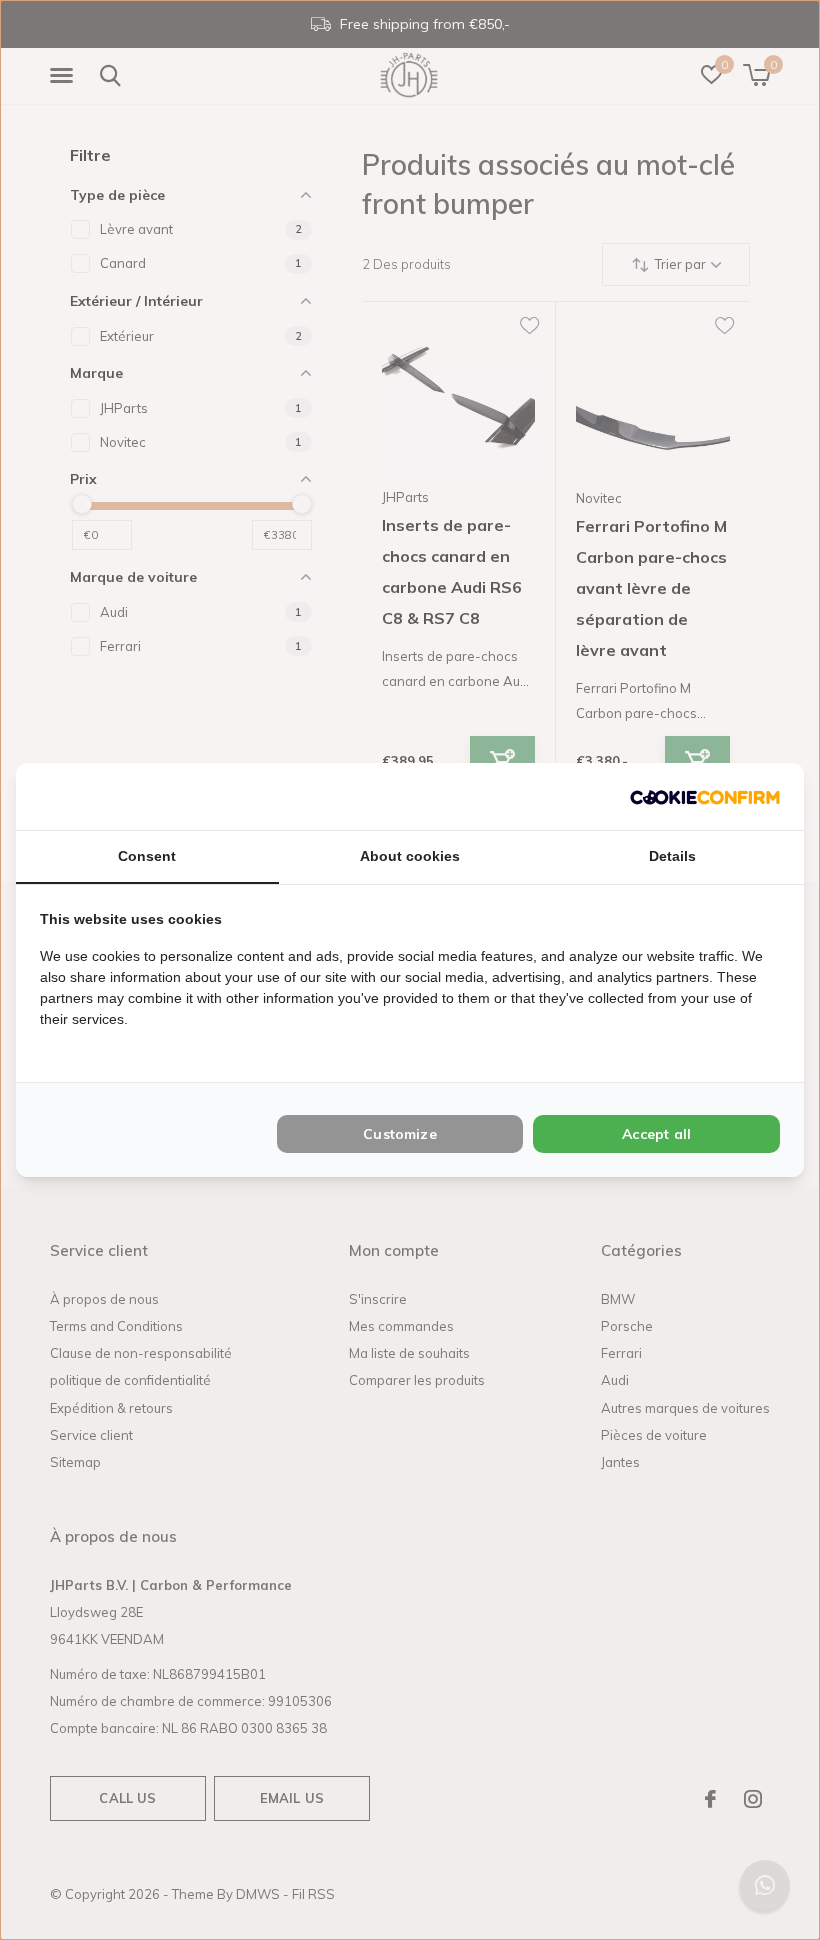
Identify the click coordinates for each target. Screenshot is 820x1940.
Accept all (656, 1134)
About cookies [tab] (410, 856)
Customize (400, 1134)
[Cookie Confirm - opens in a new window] (705, 796)
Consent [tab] (147, 856)
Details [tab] (672, 856)
